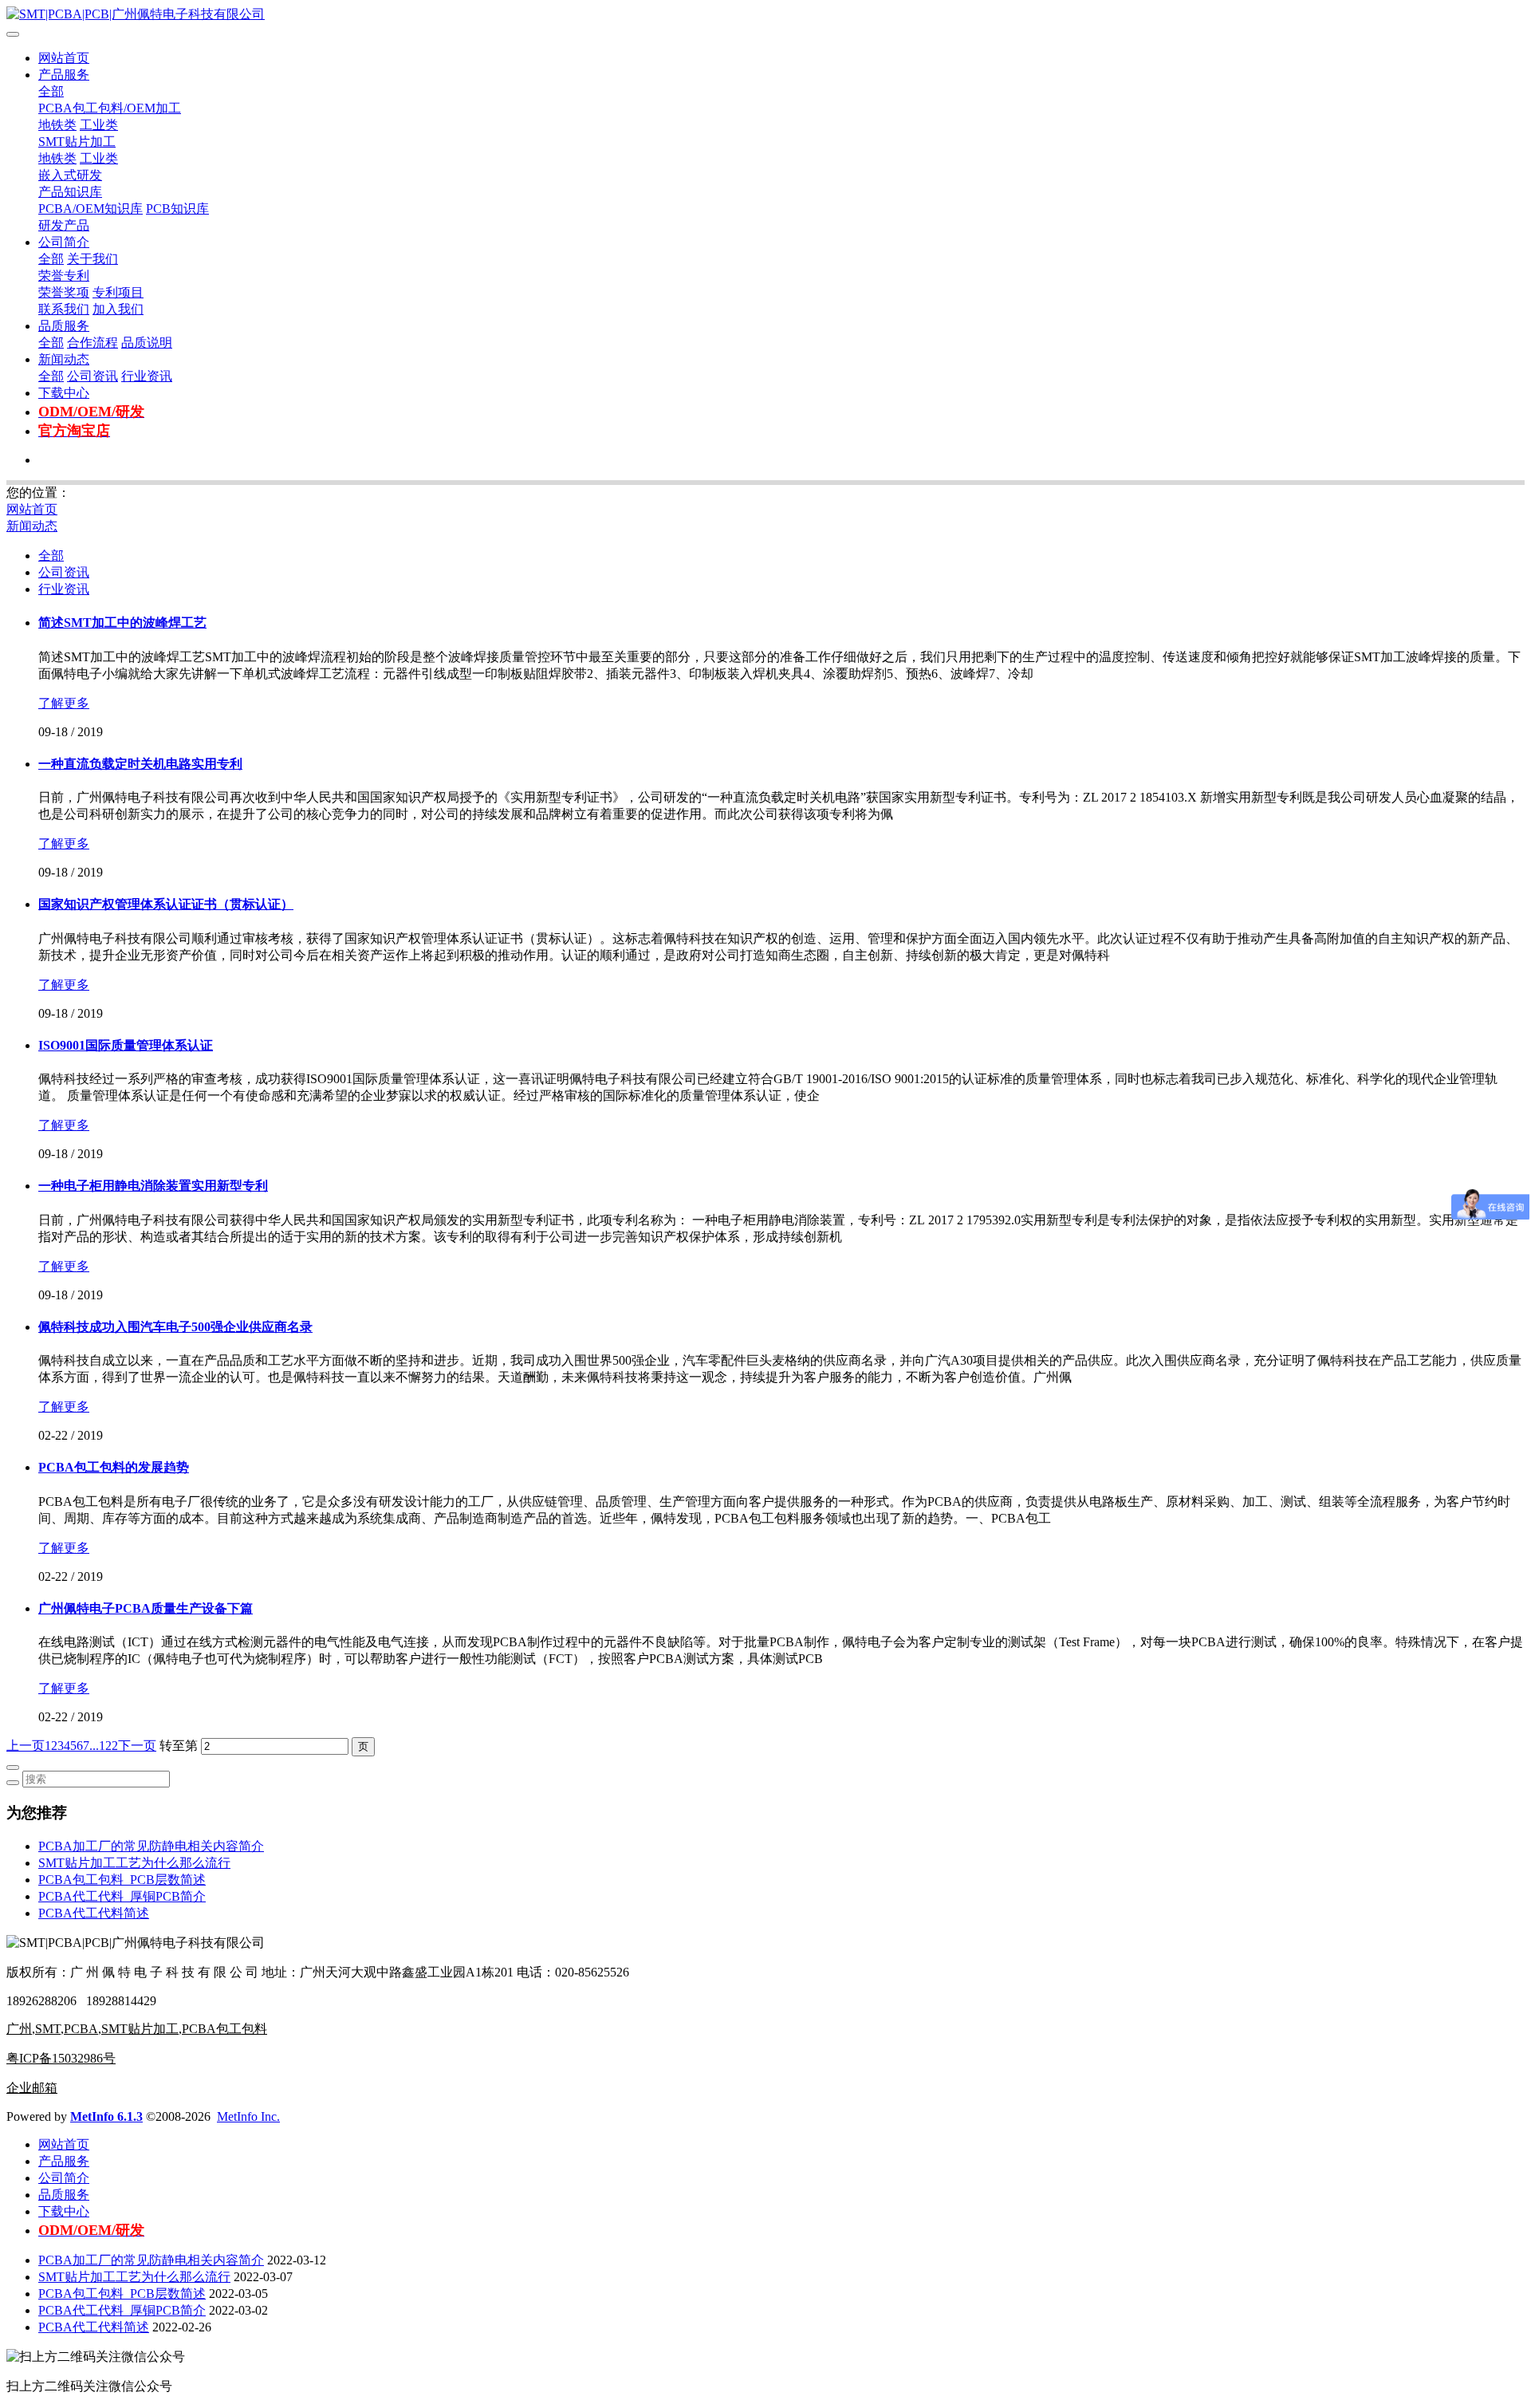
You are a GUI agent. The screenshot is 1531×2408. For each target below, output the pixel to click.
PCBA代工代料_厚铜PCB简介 (122, 1896)
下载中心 (64, 393)
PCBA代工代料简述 (94, 1913)
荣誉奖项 (64, 292)
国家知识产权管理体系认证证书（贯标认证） (166, 904)
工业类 (99, 125)
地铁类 (57, 125)
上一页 (26, 1746)
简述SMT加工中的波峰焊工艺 (122, 623)
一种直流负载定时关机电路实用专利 (140, 764)
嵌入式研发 (70, 175)
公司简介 (64, 242)
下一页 (137, 1746)
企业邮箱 (32, 2088)
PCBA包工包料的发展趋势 (114, 1467)
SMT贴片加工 (77, 142)
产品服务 (64, 75)
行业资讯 (147, 376)
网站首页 (64, 58)
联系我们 (64, 309)
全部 (51, 91)
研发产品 (64, 225)
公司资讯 (92, 376)
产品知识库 (70, 192)
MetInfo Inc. (248, 2116)
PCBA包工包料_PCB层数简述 (122, 1880)
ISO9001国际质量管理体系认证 (126, 1045)
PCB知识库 (177, 209)
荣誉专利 (64, 276)
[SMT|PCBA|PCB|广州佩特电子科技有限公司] (765, 15)
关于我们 (92, 259)
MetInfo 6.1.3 (106, 2116)
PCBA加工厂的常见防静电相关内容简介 (151, 1846)
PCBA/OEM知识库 (91, 209)
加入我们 (118, 309)
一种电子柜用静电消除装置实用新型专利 (153, 1186)
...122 (104, 1746)
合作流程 (92, 343)
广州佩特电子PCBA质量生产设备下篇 (146, 1608)
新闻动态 (64, 359)
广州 (19, 2029)
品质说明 (147, 343)
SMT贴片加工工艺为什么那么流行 (134, 1863)
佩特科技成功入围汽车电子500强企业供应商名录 (175, 1327)
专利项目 (118, 292)
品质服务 (64, 326)
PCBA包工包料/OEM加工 (110, 108)
